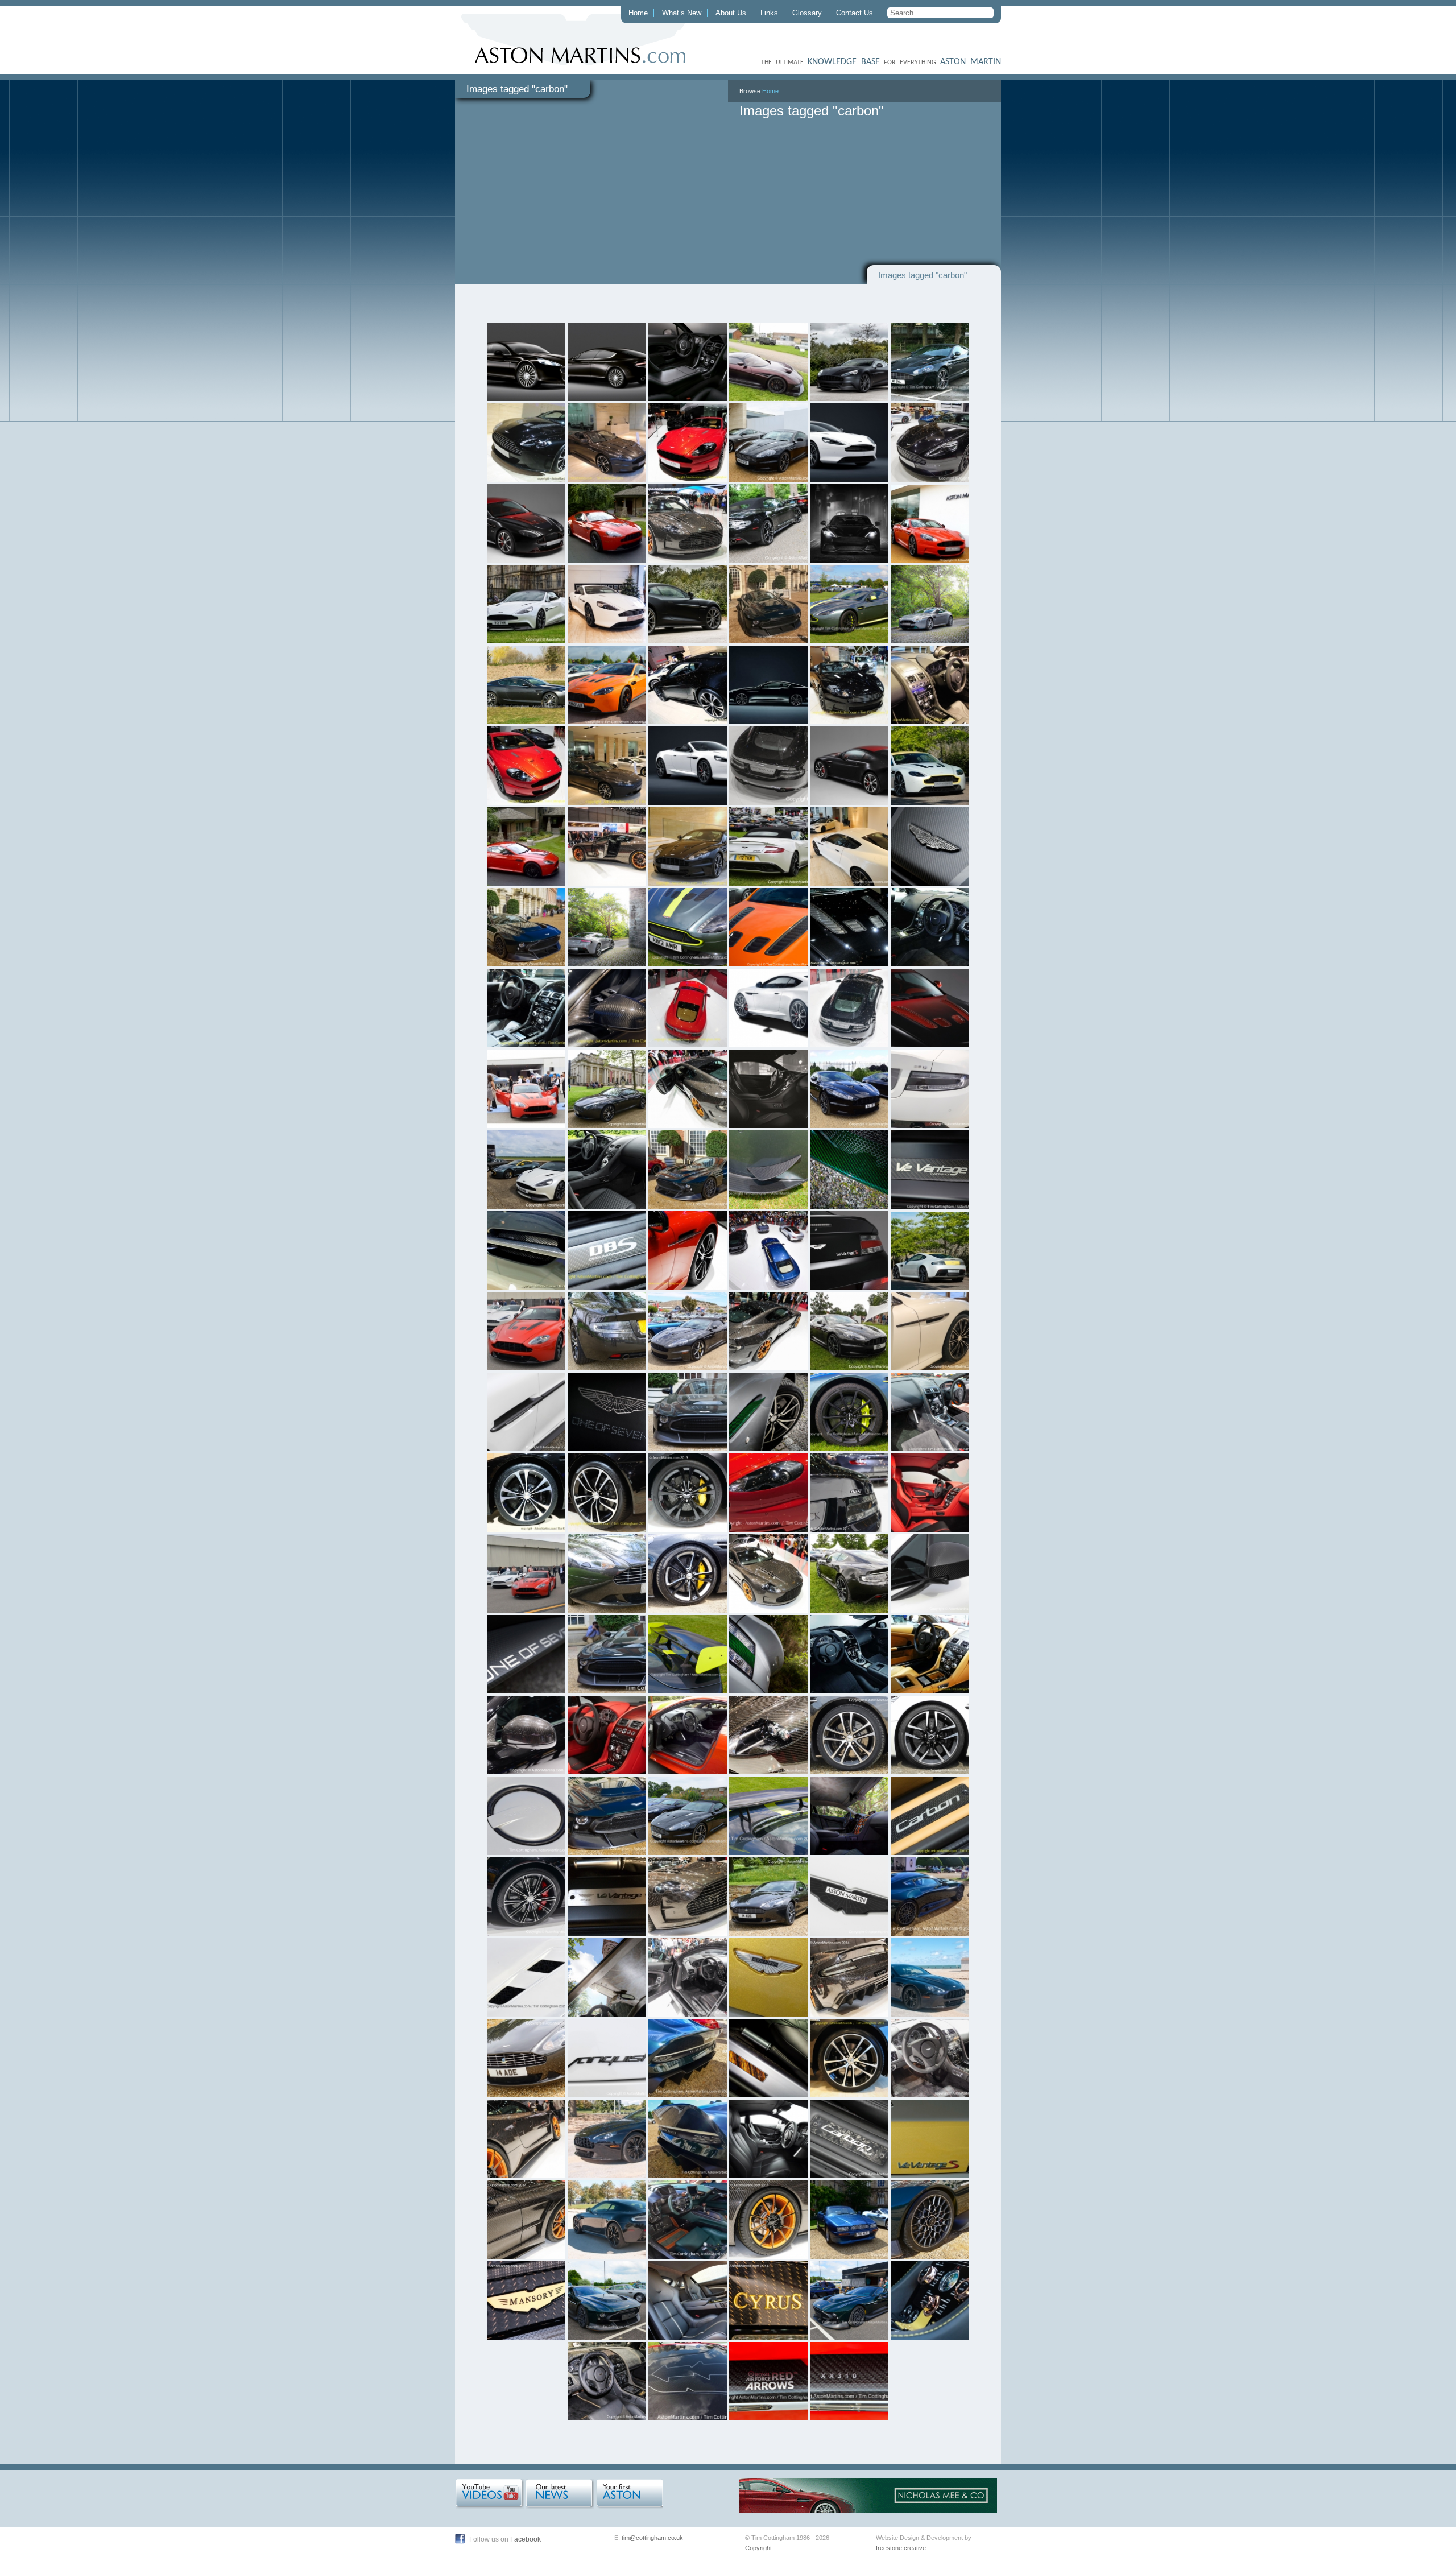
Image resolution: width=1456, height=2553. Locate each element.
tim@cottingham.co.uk (652, 2538)
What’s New (682, 13)
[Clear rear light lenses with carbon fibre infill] (849, 1493)
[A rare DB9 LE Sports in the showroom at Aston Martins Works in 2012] (607, 766)
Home (638, 13)
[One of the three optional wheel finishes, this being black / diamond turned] (688, 1250)
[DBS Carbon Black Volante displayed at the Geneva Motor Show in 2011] (849, 685)
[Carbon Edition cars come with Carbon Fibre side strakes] (526, 1412)
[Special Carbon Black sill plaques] (849, 2139)
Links (769, 13)
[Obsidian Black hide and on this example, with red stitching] (930, 2058)
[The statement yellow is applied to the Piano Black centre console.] (930, 2300)
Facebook (526, 2539)
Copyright (758, 2548)
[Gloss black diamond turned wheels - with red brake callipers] (526, 1897)
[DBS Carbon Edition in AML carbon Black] (849, 1089)
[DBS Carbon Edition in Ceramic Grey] (849, 1331)
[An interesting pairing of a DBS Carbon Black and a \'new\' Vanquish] (768, 443)
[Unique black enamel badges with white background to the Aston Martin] (849, 1897)
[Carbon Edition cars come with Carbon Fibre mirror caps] (930, 1573)
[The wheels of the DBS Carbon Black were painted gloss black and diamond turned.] (607, 1493)
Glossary (807, 13)
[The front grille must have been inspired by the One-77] (688, 1897)
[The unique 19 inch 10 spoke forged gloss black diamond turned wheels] (849, 2058)
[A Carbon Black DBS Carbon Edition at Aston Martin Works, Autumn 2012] (688, 846)
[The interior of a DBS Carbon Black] (930, 927)
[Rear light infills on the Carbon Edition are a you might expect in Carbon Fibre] (930, 1089)
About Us (731, 13)
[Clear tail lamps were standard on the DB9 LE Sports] (607, 1331)
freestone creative (901, 2548)
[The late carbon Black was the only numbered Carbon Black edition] (607, 1897)
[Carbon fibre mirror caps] (526, 1735)
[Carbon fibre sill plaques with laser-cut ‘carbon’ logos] (930, 1816)
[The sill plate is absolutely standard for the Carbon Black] (930, 1170)
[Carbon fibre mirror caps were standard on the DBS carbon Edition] (607, 1008)
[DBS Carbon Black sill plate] (607, 1250)
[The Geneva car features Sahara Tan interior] (930, 1654)
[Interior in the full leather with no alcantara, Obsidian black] (688, 1735)
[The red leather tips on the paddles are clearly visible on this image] (688, 1977)
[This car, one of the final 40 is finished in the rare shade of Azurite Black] (930, 1977)
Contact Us (855, 13)
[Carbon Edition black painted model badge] (607, 2058)
